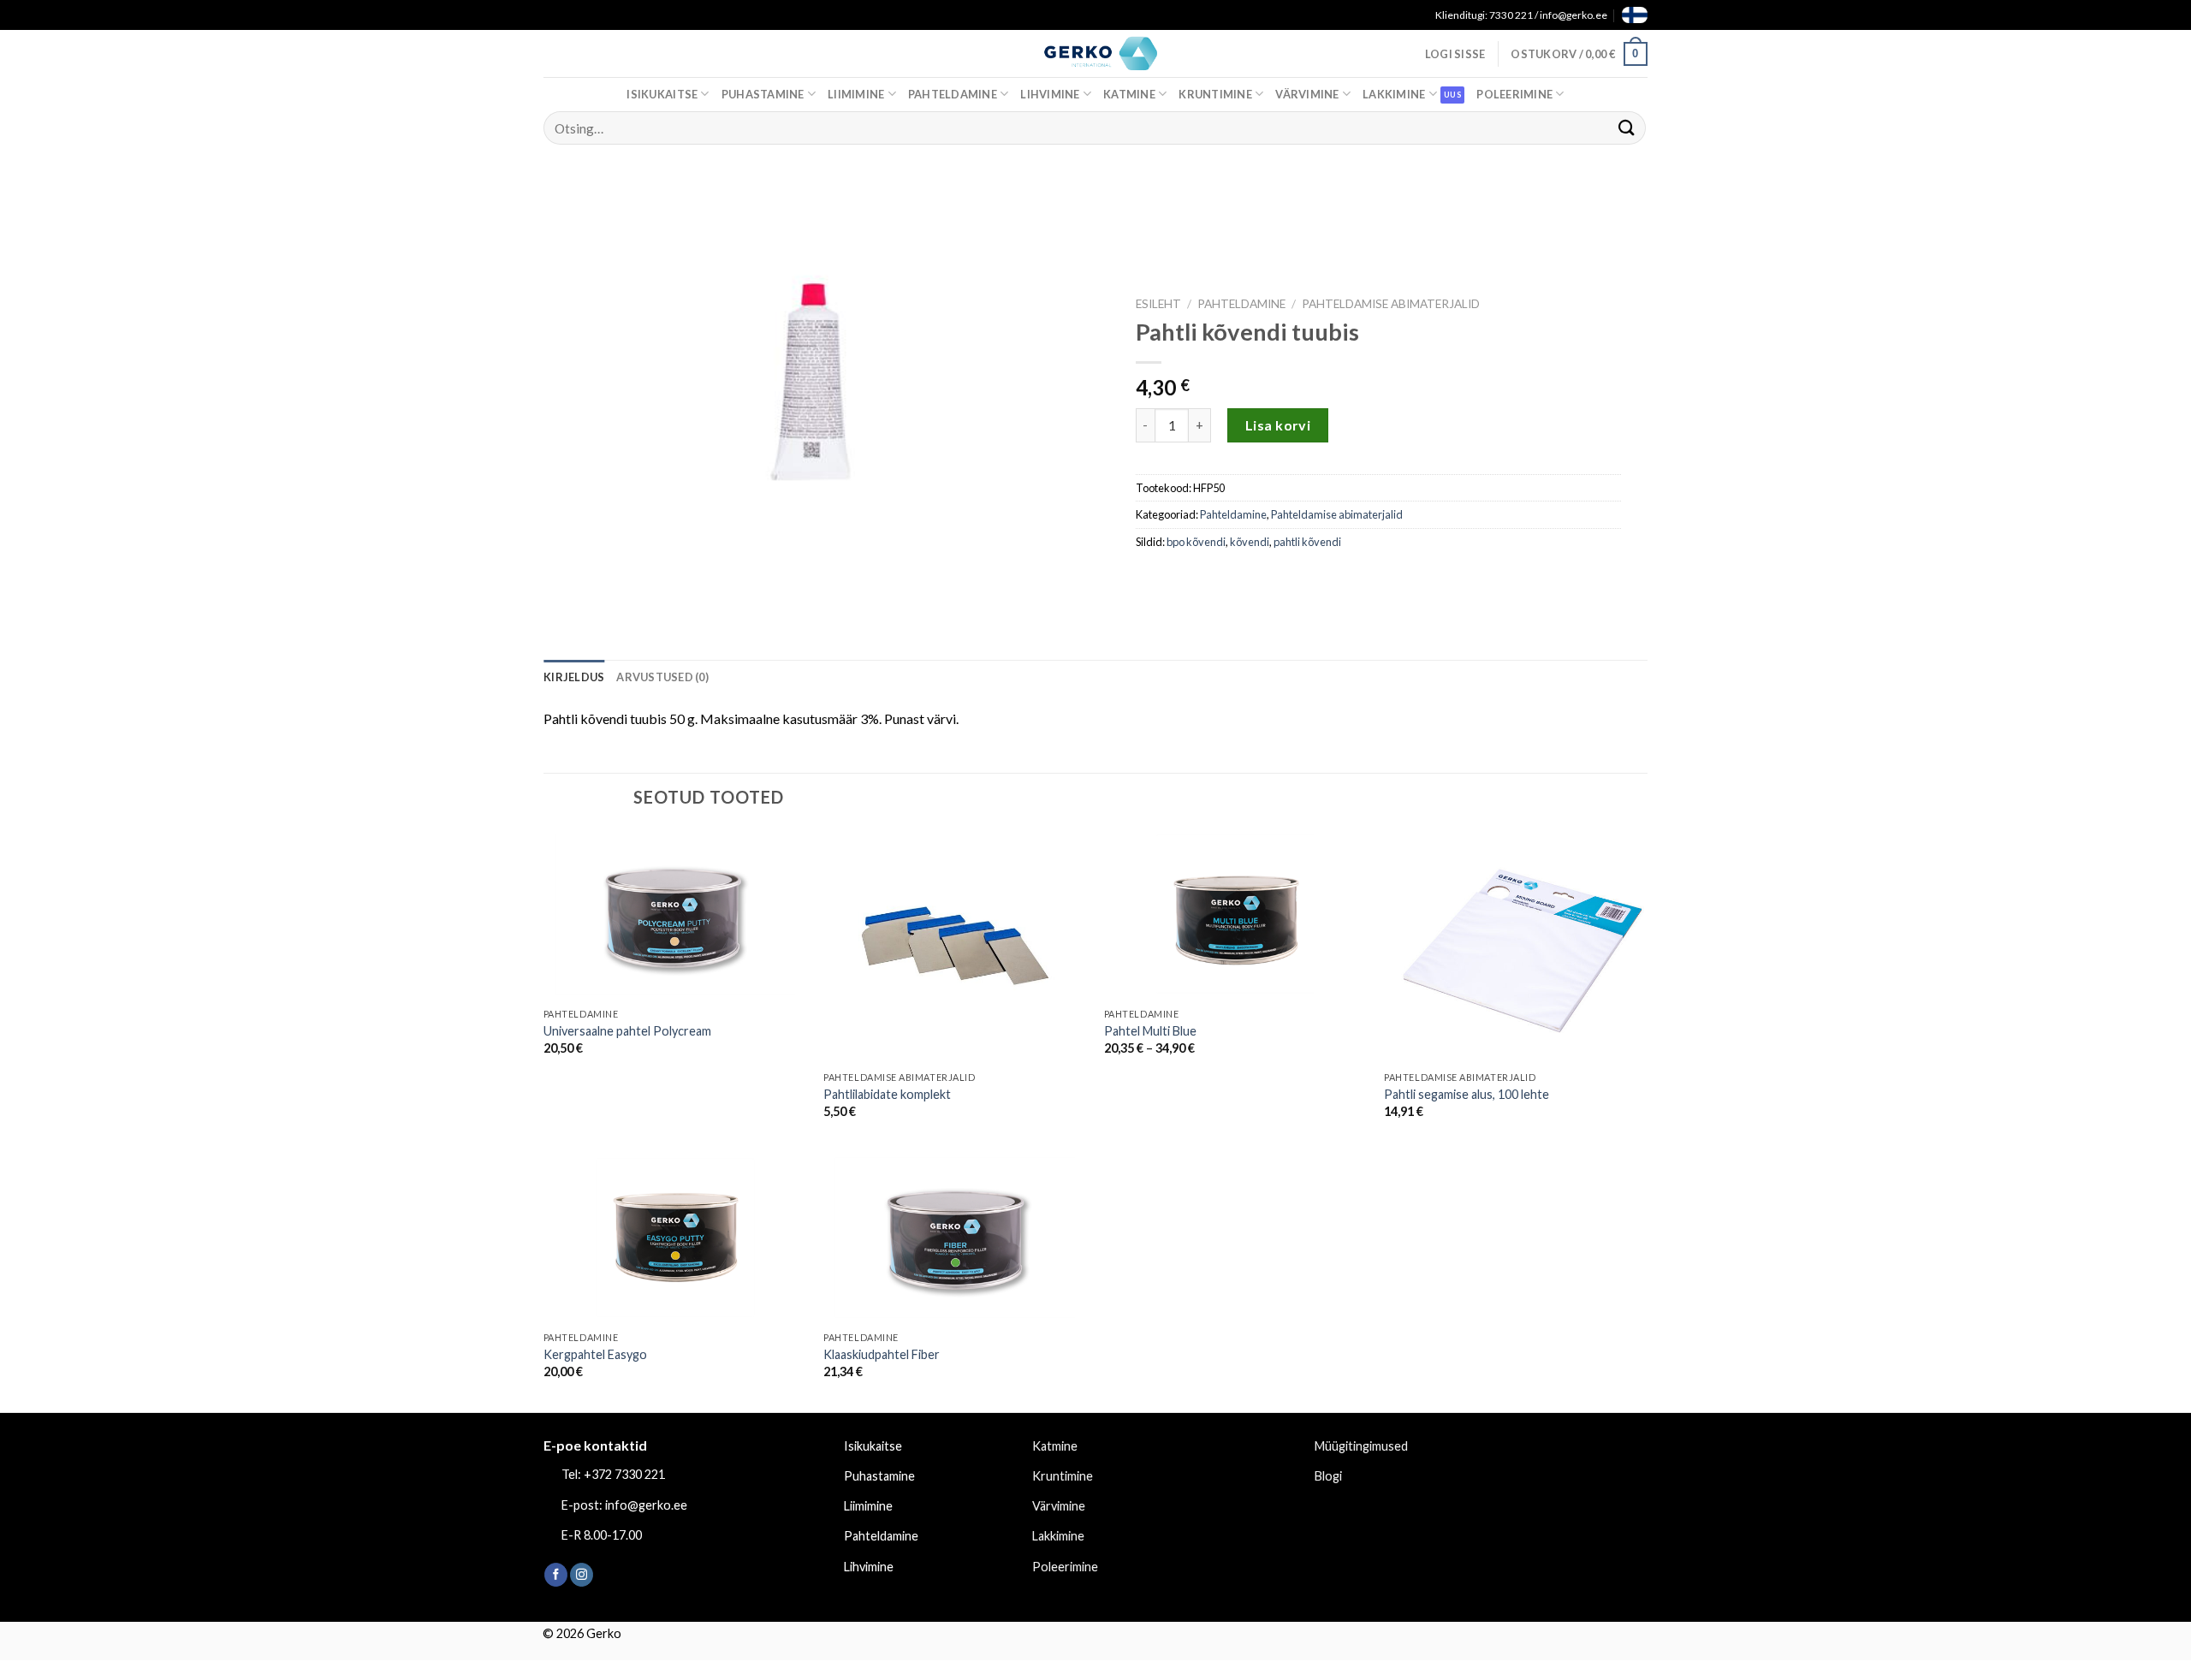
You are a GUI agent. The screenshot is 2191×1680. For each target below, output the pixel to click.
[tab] (574, 677)
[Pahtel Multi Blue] (1236, 914)
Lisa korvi (1278, 425)
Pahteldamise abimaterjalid (1391, 304)
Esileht (1158, 304)
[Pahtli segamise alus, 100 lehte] (1516, 946)
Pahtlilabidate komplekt (887, 1094)
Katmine (1129, 94)
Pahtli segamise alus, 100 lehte (1467, 1094)
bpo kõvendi (1196, 542)
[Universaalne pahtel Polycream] (675, 914)
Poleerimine (1514, 94)
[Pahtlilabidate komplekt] (955, 946)
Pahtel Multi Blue (1150, 1031)
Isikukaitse (662, 94)
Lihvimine (1050, 94)
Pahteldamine (953, 94)
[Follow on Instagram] (582, 1575)
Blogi (1328, 1476)
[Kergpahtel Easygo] (675, 1237)
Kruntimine (1215, 94)
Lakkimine (1394, 94)
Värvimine (1307, 94)
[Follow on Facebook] (556, 1575)
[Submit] (1627, 128)
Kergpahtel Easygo (595, 1354)
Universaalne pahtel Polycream (627, 1031)
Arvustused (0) (662, 677)
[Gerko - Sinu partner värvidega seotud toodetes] (1095, 53)
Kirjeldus (574, 677)
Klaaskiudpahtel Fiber (882, 1354)
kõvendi (1250, 542)
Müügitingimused (1361, 1446)
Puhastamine (763, 94)
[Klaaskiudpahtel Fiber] (955, 1237)
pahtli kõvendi (1307, 542)
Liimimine (856, 94)
